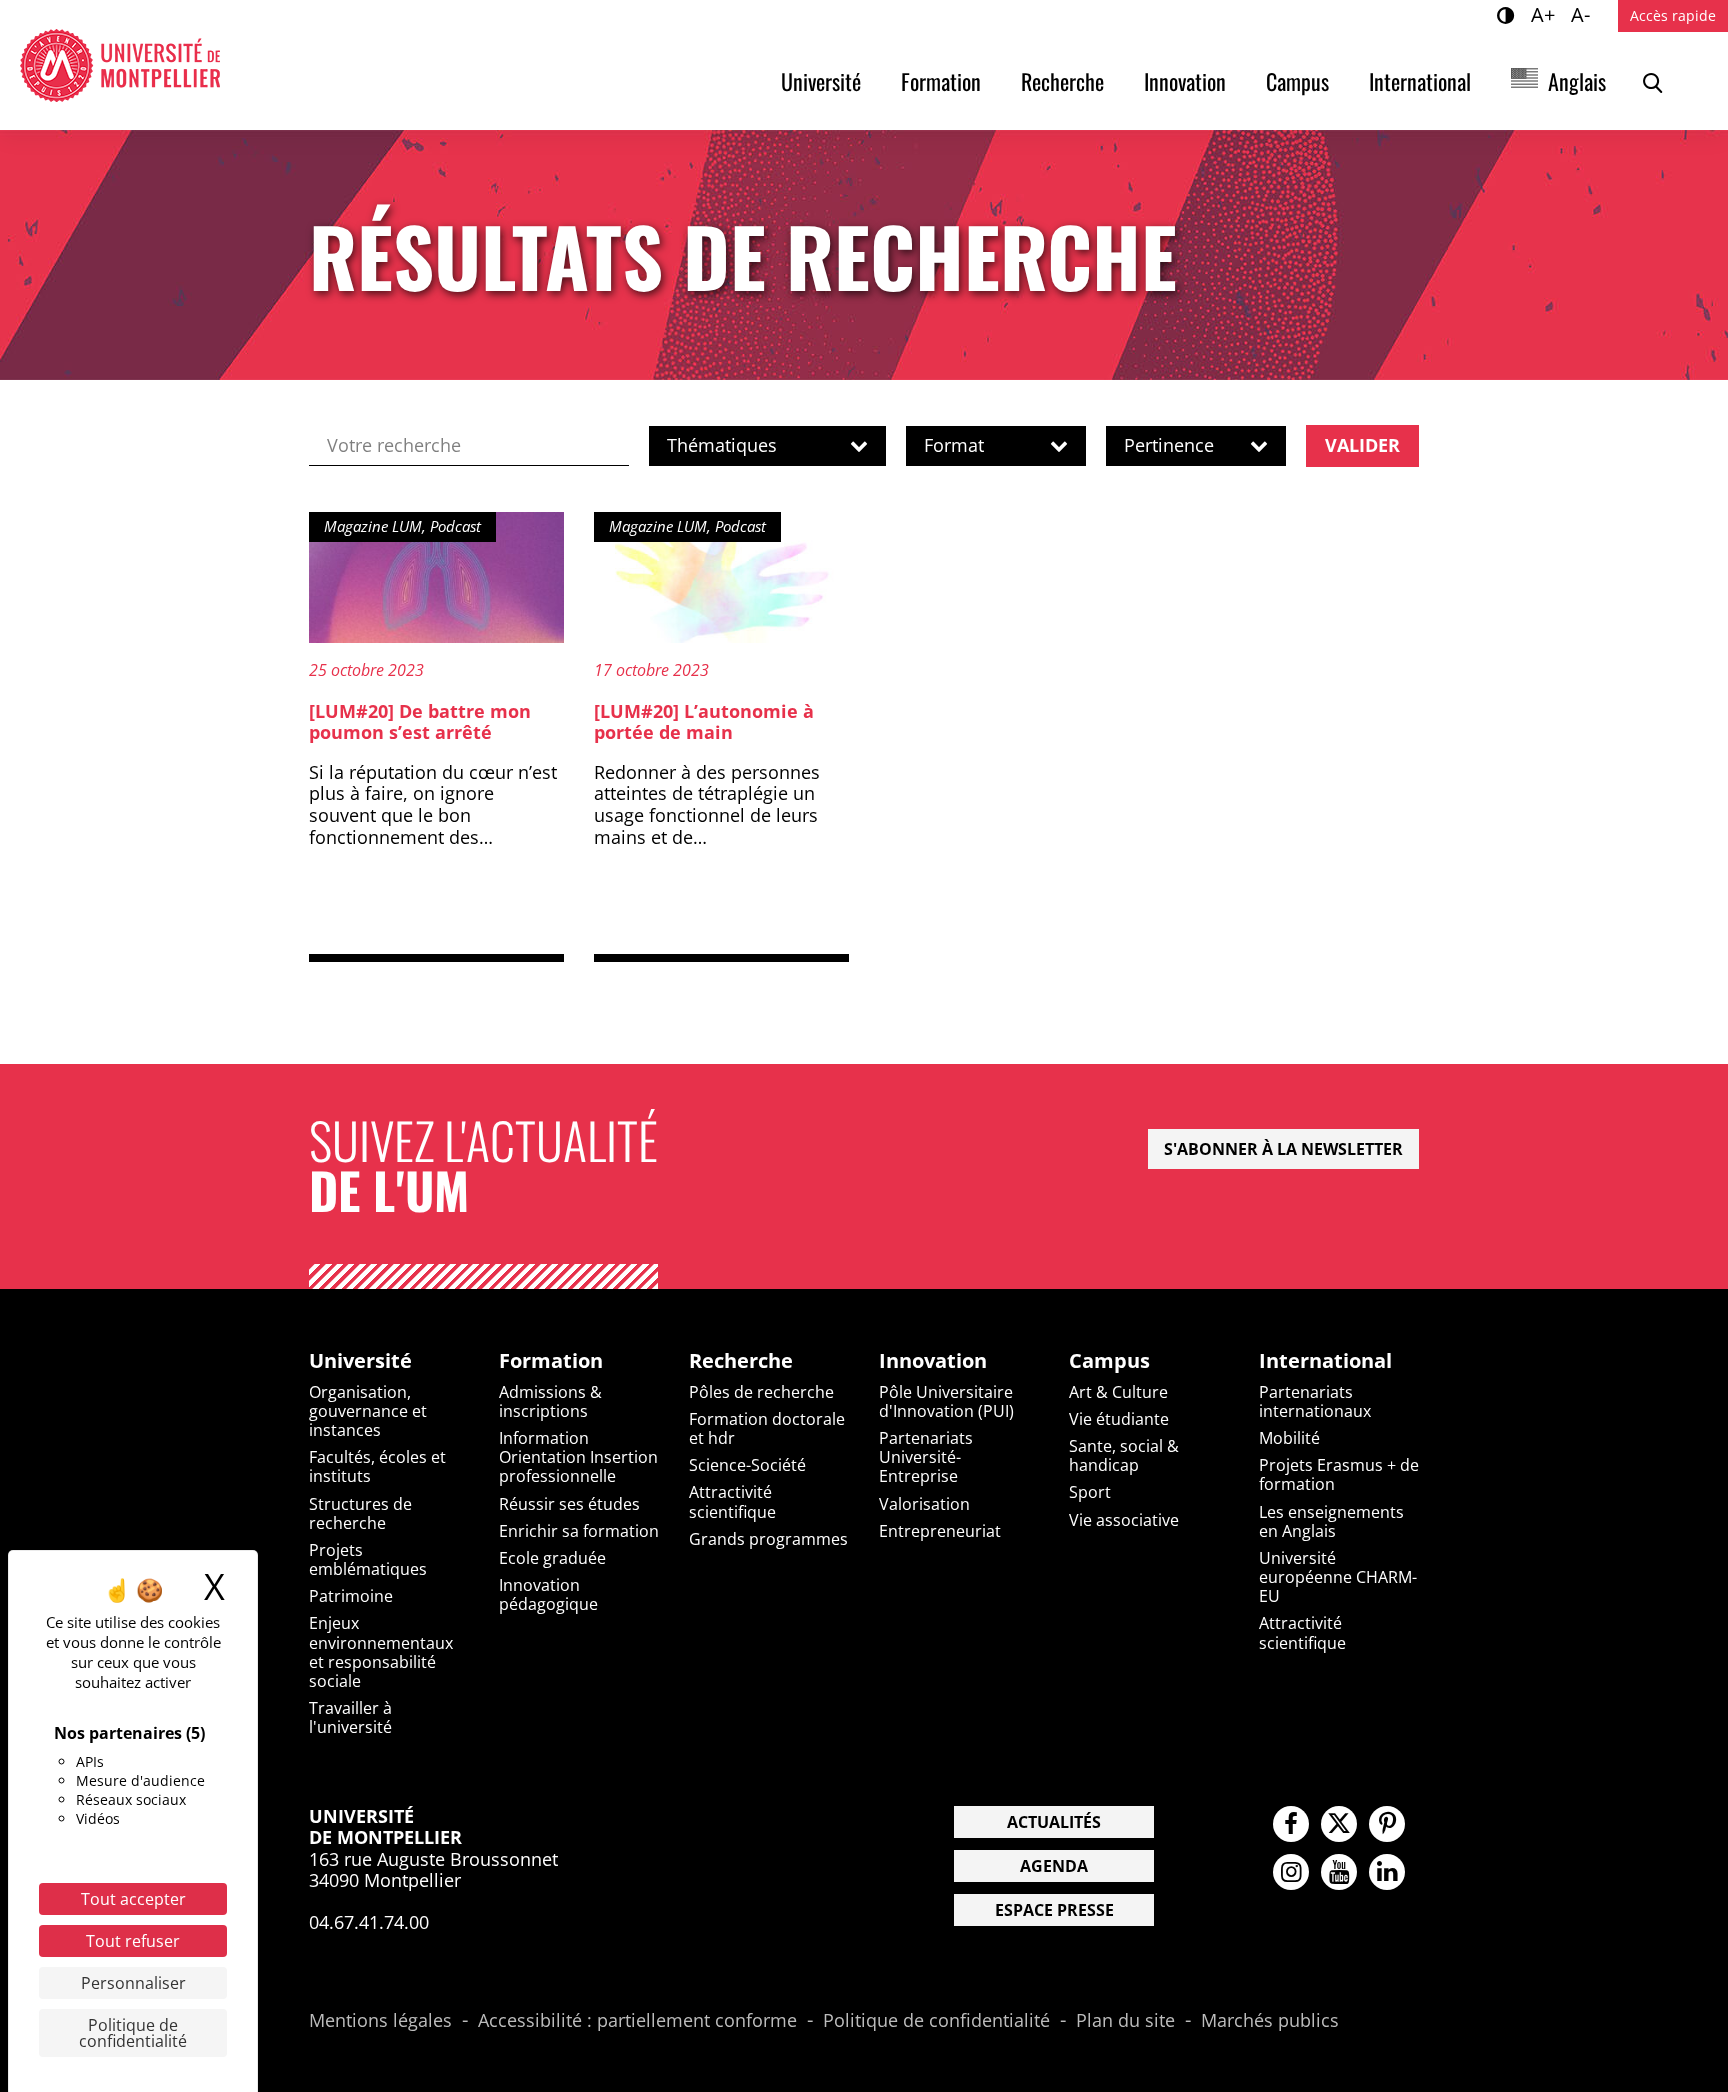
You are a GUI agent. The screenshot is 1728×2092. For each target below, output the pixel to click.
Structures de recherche (360, 1513)
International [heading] (1325, 1361)
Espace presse (1054, 1910)
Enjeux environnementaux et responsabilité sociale (381, 1652)
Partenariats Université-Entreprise (926, 1457)
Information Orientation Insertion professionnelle (578, 1457)
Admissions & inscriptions (550, 1401)
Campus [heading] (1109, 1361)
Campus (1297, 81)
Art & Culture (1118, 1392)
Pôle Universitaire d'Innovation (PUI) (946, 1401)
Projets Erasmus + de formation (1339, 1474)
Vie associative (1124, 1520)
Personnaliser (133, 1983)
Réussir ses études (569, 1504)
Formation (941, 81)
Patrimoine (351, 1596)
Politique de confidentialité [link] (133, 2033)
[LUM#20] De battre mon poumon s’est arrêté (420, 722)
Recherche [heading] (741, 1361)
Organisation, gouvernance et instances (368, 1411)
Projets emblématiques (368, 1559)
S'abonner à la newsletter (1283, 1149)
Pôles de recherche (761, 1392)
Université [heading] (360, 1361)
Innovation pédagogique (548, 1594)
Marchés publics (1270, 2021)
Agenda (1054, 1866)
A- (1583, 14)
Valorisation (924, 1504)
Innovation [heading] (933, 1361)
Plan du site (1125, 2021)
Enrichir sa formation (579, 1531)
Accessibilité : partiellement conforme (637, 2021)
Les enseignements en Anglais (1331, 1521)
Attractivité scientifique (732, 1501)
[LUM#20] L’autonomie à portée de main (704, 722)
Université (821, 81)
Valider (1362, 445)
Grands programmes (768, 1539)
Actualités (1054, 1822)
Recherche (1062, 81)
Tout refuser (133, 1941)
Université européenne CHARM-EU (1338, 1577)
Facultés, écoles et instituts (377, 1466)
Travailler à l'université (350, 1717)
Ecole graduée (552, 1558)
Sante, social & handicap (1124, 1455)
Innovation (1185, 81)
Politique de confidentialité (936, 2021)
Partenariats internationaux (1315, 1401)
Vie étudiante (1119, 1419)
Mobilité (1289, 1438)
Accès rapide (1673, 15)
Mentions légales (380, 2021)
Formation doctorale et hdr (767, 1428)
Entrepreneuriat (940, 1531)
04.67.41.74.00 (369, 1922)
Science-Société (747, 1465)
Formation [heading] (551, 1361)
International (1420, 81)
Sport (1090, 1492)
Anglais (1577, 81)
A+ (1546, 14)
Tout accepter (133, 1899)
